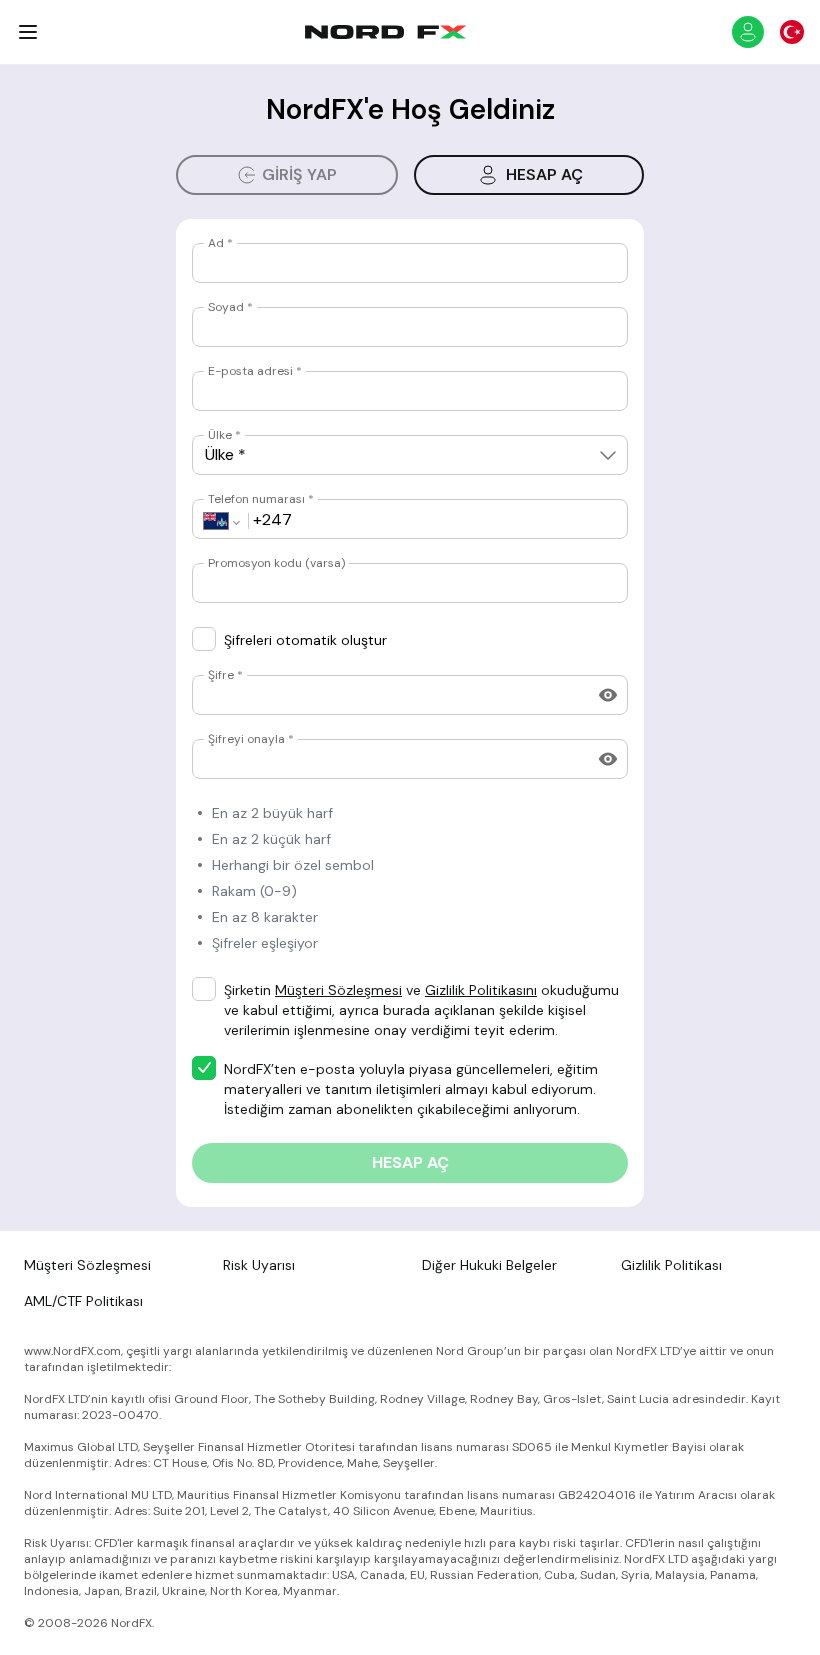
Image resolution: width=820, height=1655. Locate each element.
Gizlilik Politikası (671, 1265)
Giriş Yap (299, 174)
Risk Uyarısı (259, 1265)
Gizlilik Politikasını (481, 990)
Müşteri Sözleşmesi (338, 990)
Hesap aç (544, 174)
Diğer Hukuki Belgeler (489, 1265)
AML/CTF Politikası (83, 1301)
